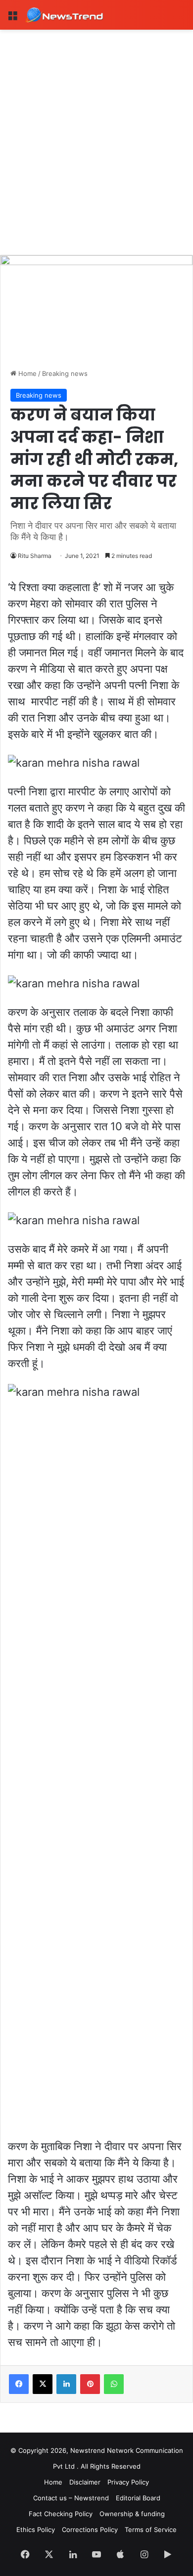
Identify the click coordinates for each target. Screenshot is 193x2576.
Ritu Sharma (35, 556)
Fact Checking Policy (61, 2514)
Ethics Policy (36, 2530)
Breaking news (65, 373)
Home (26, 373)
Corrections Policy (90, 2530)
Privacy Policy (128, 2482)
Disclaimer (85, 2482)
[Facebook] (19, 2384)
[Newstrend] (64, 15)
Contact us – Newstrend (71, 2498)
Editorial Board (138, 2498)
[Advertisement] (96, 131)
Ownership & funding (132, 2514)
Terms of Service (151, 2530)
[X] (43, 2384)
